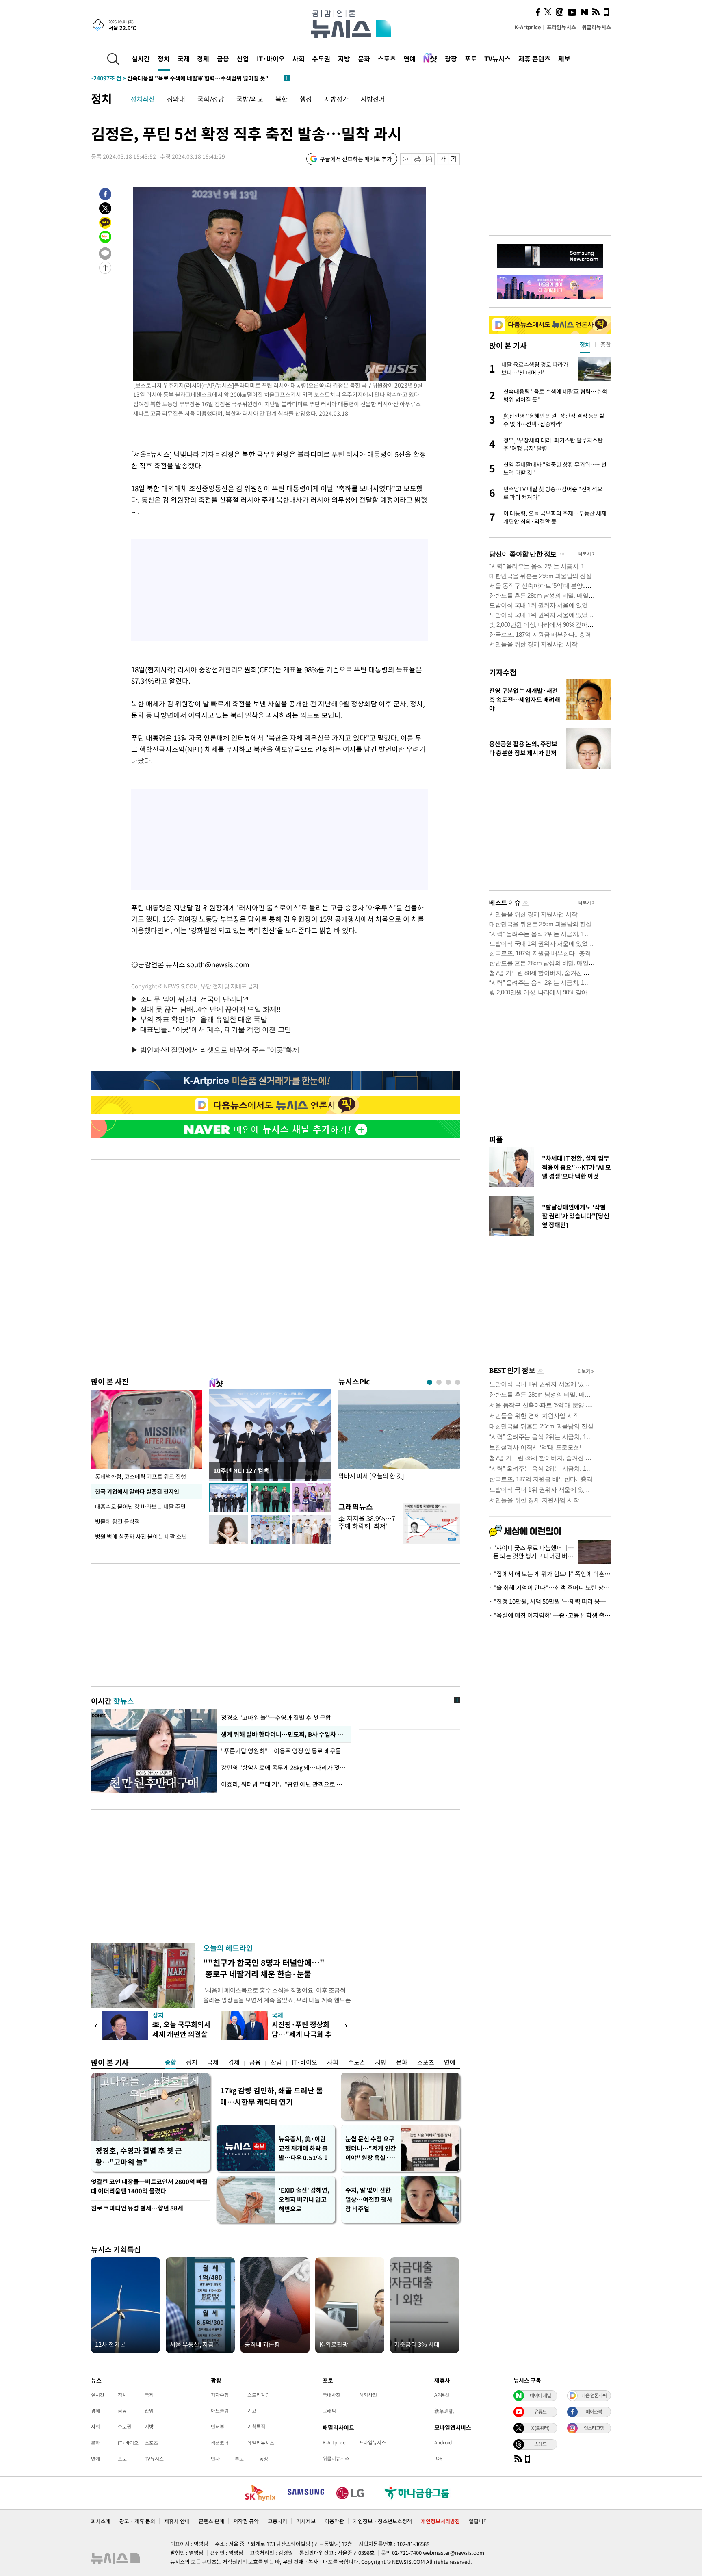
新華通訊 (444, 2411)
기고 (252, 2411)
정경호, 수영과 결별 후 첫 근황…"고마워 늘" (139, 2156)
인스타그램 (594, 2428)
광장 (451, 58)
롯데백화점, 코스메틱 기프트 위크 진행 (141, 1476)
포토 (471, 58)
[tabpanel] (399, 1441)
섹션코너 (220, 2443)
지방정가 (336, 99)
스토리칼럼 (259, 2395)
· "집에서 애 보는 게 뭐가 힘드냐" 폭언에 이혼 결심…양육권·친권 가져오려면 (550, 1574)
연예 (409, 58)
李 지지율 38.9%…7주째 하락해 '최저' (367, 1522)
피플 (496, 1139)
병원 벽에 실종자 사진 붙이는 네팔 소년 (141, 1536)
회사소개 (101, 2521)
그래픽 (329, 2411)
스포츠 (387, 58)
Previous (96, 2026)
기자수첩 (503, 672)
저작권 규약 (246, 2521)
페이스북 (594, 2411)
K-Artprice (528, 27)
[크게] (454, 159)
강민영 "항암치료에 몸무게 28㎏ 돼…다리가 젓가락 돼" (284, 1768)
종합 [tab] (606, 344)
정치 (164, 58)
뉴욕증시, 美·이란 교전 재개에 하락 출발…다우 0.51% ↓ (304, 2148)
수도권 (321, 58)
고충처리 (277, 2521)
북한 (282, 99)
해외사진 (368, 2395)
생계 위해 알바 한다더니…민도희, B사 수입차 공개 (284, 1734)
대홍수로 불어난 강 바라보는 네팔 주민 (140, 1506)
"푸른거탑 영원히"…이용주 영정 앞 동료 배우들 (282, 1751)
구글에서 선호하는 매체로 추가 (356, 159)
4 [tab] (458, 1382)
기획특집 (256, 2427)
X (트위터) (540, 2428)
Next (346, 2026)
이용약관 (334, 2521)
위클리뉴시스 (596, 27)
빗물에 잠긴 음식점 (117, 1521)
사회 (299, 58)
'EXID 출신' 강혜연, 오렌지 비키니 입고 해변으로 (304, 2199)
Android (443, 2442)
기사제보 (306, 2521)
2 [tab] (439, 1382)
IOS (438, 2458)
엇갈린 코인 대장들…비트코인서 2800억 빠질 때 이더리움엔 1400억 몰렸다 (149, 2186)
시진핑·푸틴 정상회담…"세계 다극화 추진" (302, 2034)
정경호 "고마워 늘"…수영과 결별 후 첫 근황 (276, 1718)
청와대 (176, 99)
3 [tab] (448, 1382)
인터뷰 (218, 2427)
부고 (239, 2459)
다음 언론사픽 (594, 2395)
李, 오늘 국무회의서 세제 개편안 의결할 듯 (181, 2034)
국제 (184, 58)
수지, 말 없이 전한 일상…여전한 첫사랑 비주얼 (369, 2199)
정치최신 (143, 99)
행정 (306, 99)
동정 (264, 2459)
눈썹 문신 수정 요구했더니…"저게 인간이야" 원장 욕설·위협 (371, 2148)
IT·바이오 (271, 58)
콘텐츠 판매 (211, 2521)
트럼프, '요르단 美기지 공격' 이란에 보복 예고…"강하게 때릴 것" (187, 78)
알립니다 (479, 2521)
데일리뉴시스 (261, 2443)
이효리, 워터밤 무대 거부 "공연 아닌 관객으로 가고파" (284, 1784)
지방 (344, 58)
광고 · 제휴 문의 (137, 2521)
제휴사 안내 (177, 2521)
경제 (203, 58)
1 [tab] (430, 1382)
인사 (215, 2459)
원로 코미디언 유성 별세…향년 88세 (137, 2208)
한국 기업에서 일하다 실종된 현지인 (137, 1491)
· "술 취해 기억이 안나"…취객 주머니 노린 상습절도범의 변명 (550, 1588)
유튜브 (540, 2411)
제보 (564, 58)
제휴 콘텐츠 (534, 58)
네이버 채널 (540, 2395)
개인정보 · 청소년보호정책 (382, 2521)
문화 (364, 58)
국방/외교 (250, 99)
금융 (223, 58)
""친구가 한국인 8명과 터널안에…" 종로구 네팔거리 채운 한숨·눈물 (264, 1968)
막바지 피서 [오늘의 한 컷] (371, 1476)
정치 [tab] (585, 344)
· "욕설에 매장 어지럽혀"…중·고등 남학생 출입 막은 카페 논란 (550, 1615)
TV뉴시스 (497, 58)
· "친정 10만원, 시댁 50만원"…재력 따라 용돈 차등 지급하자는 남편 (550, 1601)
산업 (243, 58)
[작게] (443, 159)
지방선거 (373, 99)
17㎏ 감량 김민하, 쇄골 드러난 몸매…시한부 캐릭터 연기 (272, 2096)
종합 (171, 2062)
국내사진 (331, 2395)
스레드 (540, 2444)
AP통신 (442, 2395)
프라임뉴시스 (561, 27)
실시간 (141, 58)
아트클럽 (220, 2411)
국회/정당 (211, 99)
